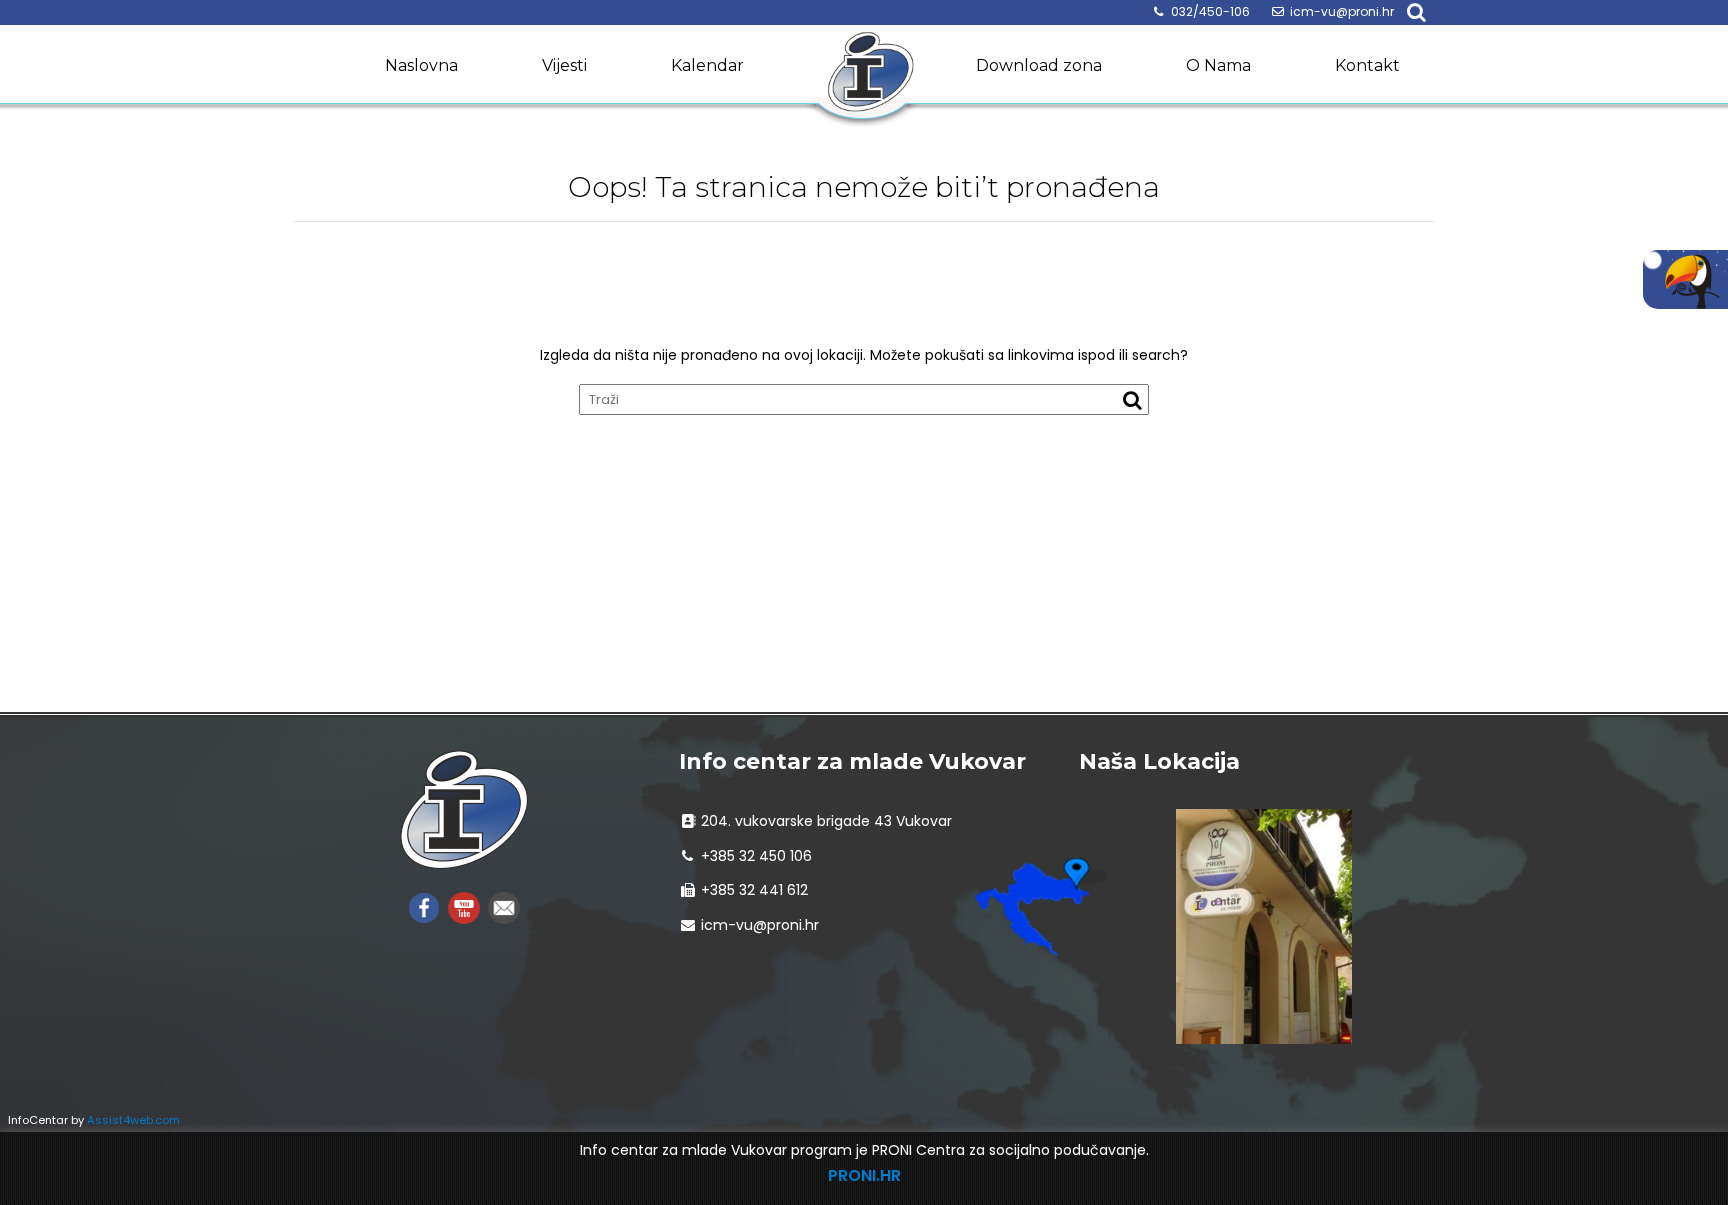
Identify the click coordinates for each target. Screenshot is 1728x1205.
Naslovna (421, 65)
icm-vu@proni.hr (1342, 11)
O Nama (1218, 65)
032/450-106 (1210, 11)
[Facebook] (424, 906)
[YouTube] (464, 906)
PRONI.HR (864, 1175)
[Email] (504, 906)
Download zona (1039, 65)
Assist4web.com (133, 1120)
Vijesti (564, 65)
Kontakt (1367, 65)
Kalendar (707, 65)
